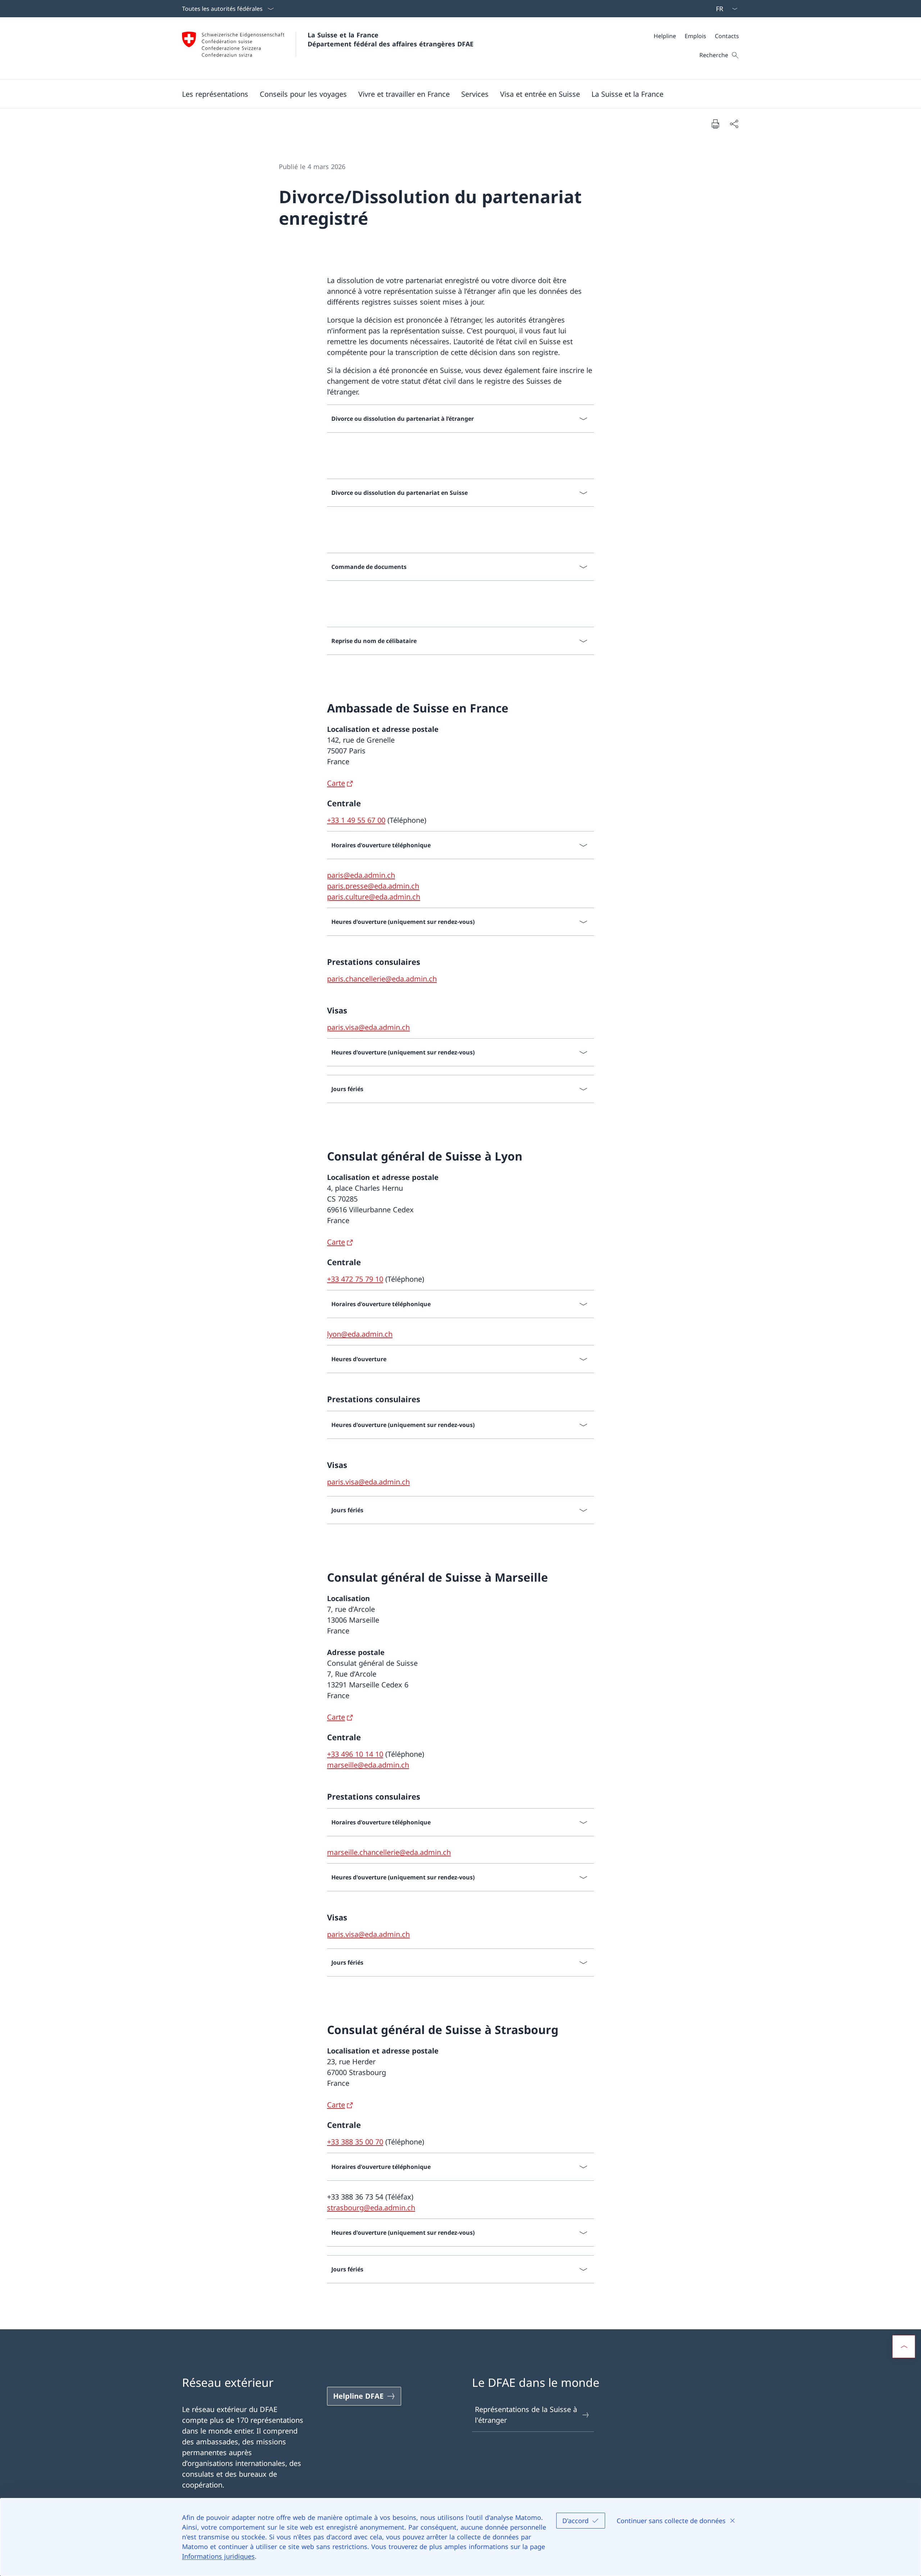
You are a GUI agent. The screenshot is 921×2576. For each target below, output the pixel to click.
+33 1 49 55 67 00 (356, 820)
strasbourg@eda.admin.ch (371, 2208)
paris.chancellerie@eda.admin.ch (382, 979)
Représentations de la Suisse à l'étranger (526, 2415)
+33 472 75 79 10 (355, 1279)
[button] (215, 94)
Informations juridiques (218, 2556)
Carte (336, 783)
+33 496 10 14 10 (355, 1754)
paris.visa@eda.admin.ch (368, 1027)
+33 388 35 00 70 (355, 2142)
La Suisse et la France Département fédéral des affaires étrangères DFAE (391, 39)
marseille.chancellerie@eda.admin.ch (389, 1852)
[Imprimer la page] (715, 124)
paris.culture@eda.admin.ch (374, 897)
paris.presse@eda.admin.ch (373, 886)
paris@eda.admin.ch (361, 875)
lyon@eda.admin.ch (360, 1334)
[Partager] (734, 124)
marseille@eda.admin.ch (368, 1765)
